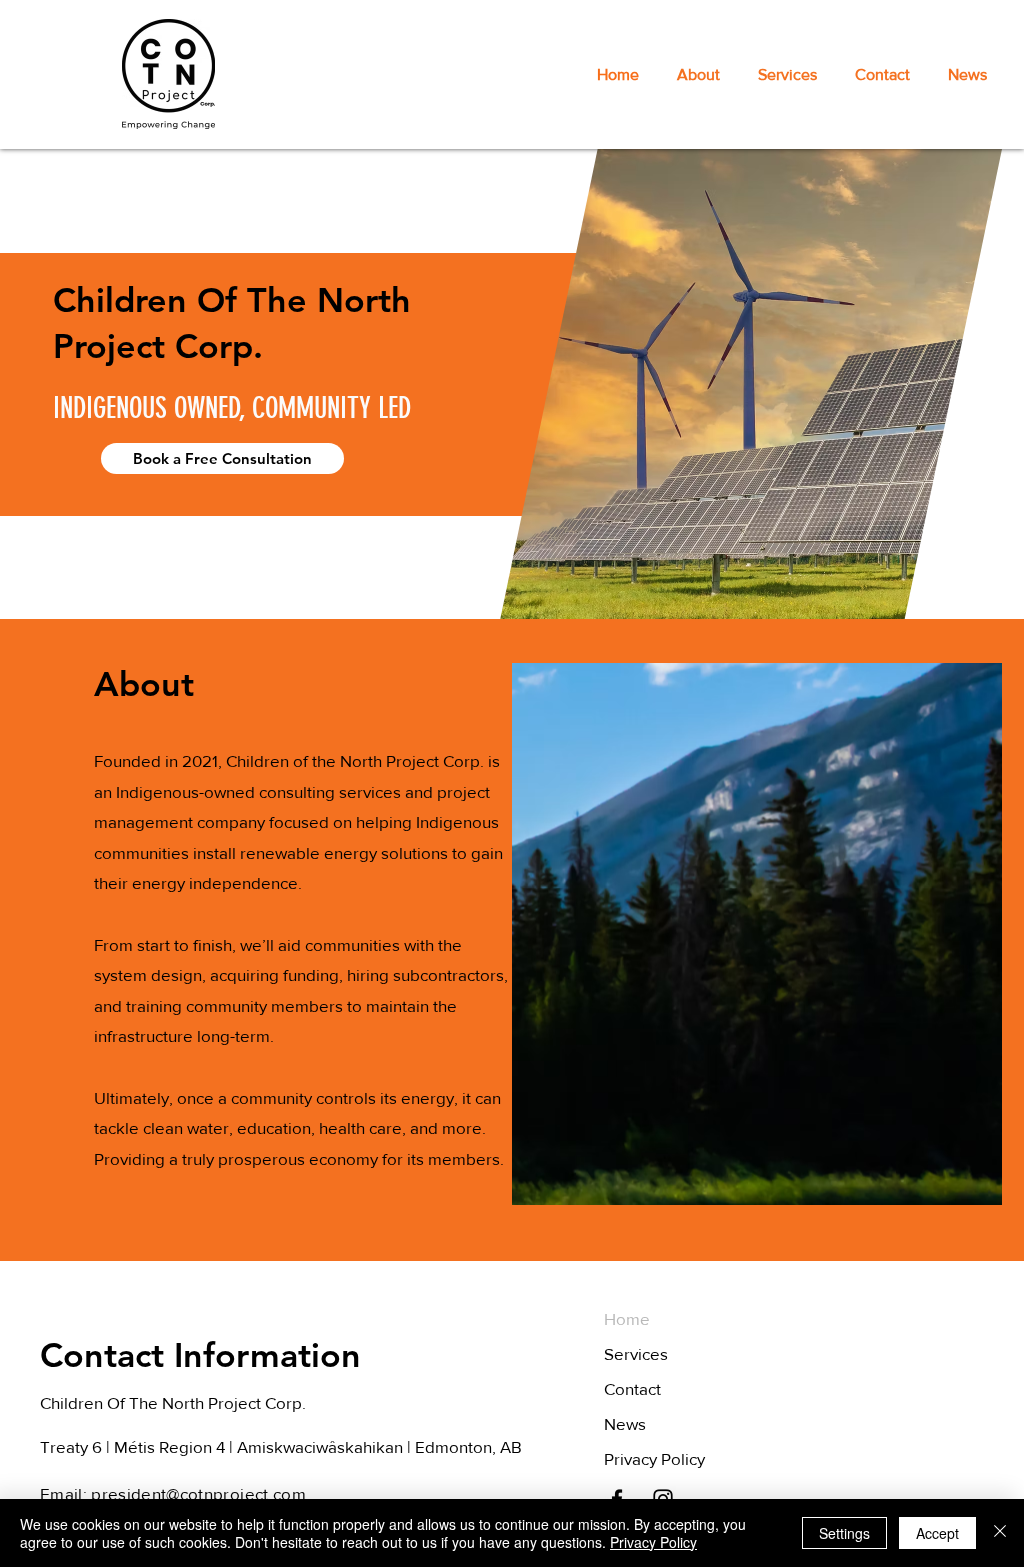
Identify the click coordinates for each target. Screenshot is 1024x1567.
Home (627, 1318)
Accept (937, 1533)
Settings (844, 1533)
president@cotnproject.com (198, 1493)
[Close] (1000, 1533)
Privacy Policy (654, 1458)
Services (636, 1353)
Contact (632, 1388)
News (625, 1423)
